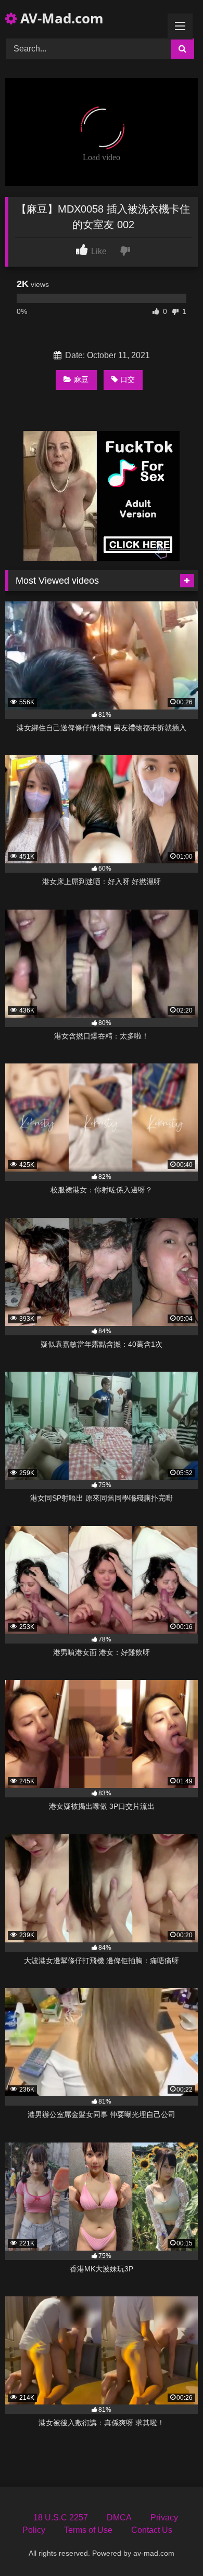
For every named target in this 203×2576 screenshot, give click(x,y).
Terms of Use (88, 2530)
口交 (128, 379)
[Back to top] (171, 2545)
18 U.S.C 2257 (61, 2518)
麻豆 (81, 379)
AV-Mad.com (60, 18)
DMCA (119, 2518)
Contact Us (152, 2530)
